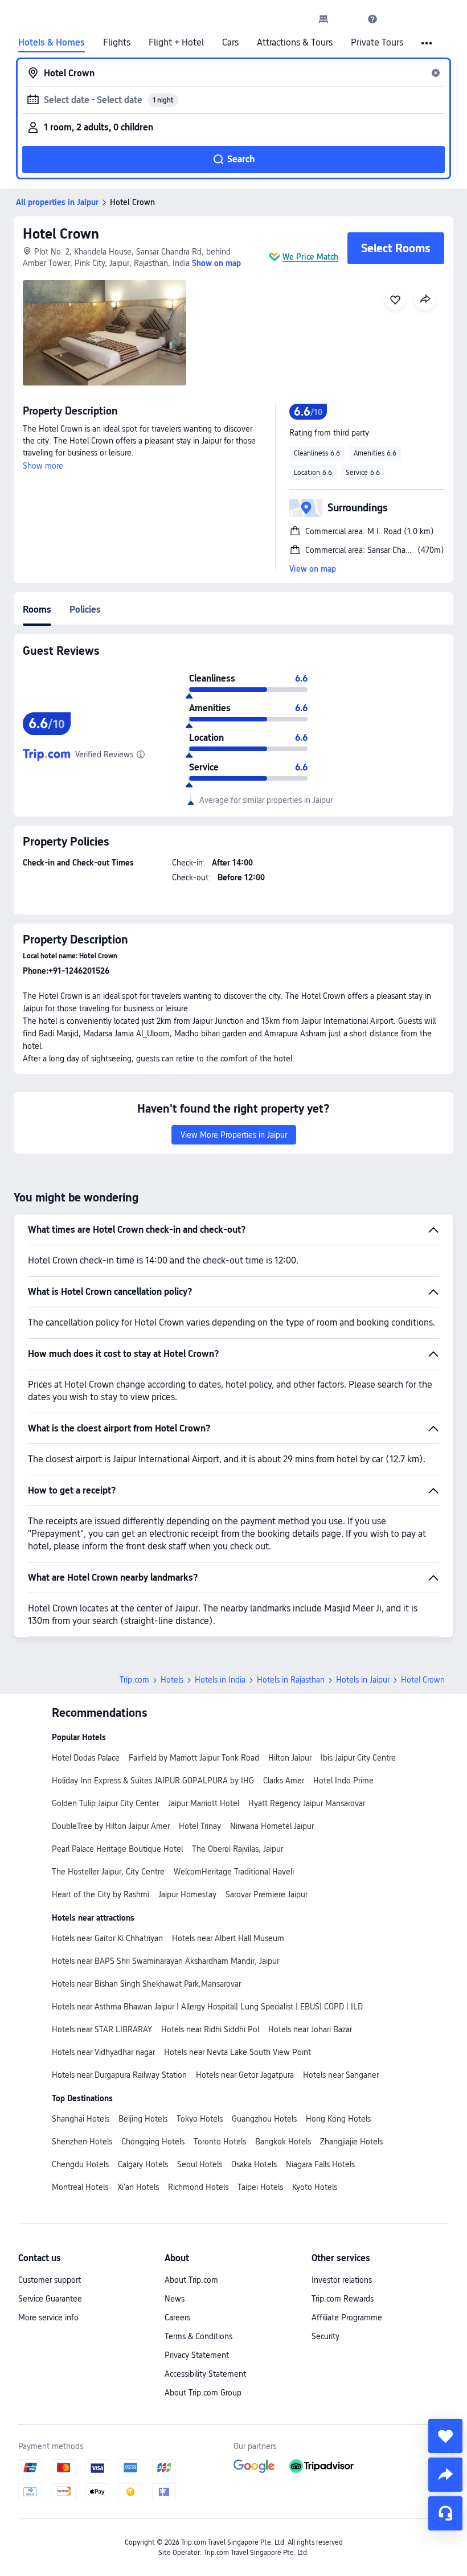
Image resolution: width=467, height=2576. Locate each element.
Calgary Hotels (143, 2164)
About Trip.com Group (203, 2393)
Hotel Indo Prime (343, 1781)
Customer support (50, 2280)
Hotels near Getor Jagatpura (245, 2075)
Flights (117, 43)
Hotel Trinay (200, 1826)
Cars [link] (230, 43)
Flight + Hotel (176, 43)
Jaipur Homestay (187, 1894)
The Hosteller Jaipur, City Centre (108, 1872)
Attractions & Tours (295, 43)
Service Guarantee (50, 2299)
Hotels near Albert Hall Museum (228, 1938)
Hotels (172, 1680)
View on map (313, 569)
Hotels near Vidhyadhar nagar (103, 2052)
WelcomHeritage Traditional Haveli (234, 1872)
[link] (323, 19)
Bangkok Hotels (283, 2142)
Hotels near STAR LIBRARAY (102, 2029)
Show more (43, 466)
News (175, 2299)
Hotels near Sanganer (341, 2075)
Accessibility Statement (205, 2374)
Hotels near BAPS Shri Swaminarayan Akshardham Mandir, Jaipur (165, 1961)
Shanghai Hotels (81, 2119)
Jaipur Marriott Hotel (204, 1803)
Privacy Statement (197, 2355)
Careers (177, 2317)
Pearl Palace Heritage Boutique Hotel (117, 1849)
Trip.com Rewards (343, 2299)
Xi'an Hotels (138, 2187)
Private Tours (377, 43)
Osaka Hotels (254, 2164)
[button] (348, 19)
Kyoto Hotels (315, 2187)
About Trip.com (191, 2280)
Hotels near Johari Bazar (310, 2029)
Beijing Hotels (143, 2119)
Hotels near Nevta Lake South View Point (237, 2052)
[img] (105, 333)
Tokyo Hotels (200, 2119)
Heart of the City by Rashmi (101, 1894)
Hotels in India (220, 1680)
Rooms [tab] (37, 610)
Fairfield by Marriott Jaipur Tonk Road (194, 1758)
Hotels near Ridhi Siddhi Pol (210, 2029)
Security (325, 2336)
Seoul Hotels (200, 2164)
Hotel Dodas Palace (86, 1758)
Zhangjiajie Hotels (351, 2142)
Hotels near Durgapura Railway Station (119, 2075)
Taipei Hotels (260, 2187)
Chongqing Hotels (153, 2142)
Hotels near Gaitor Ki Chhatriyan (107, 1938)
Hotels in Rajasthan (291, 1680)
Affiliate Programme (347, 2317)
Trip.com (134, 1680)
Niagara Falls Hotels (320, 2164)
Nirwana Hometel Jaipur (272, 1826)
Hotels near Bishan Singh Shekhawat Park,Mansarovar (146, 1984)
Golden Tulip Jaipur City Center (105, 1803)
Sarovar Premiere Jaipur (267, 1894)
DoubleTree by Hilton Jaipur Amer (111, 1826)
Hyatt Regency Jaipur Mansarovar (307, 1803)
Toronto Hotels (220, 2142)
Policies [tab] (85, 610)
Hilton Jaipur (290, 1758)
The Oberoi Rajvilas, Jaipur (237, 1849)
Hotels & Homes (52, 43)
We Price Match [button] (310, 257)
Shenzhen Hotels (82, 2142)
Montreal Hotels (80, 2187)
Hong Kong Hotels (338, 2119)
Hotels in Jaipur (363, 1680)
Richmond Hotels (198, 2187)
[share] (445, 2475)
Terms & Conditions (198, 2336)
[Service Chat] (445, 2513)
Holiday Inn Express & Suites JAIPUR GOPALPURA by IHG (153, 1781)
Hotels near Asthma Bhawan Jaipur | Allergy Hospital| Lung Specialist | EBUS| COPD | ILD (207, 2007)
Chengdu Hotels (80, 2164)
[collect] (445, 2436)
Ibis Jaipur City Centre (358, 1758)
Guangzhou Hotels (264, 2119)
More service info (48, 2317)
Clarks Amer (284, 1781)
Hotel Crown (61, 234)
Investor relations (342, 2280)
